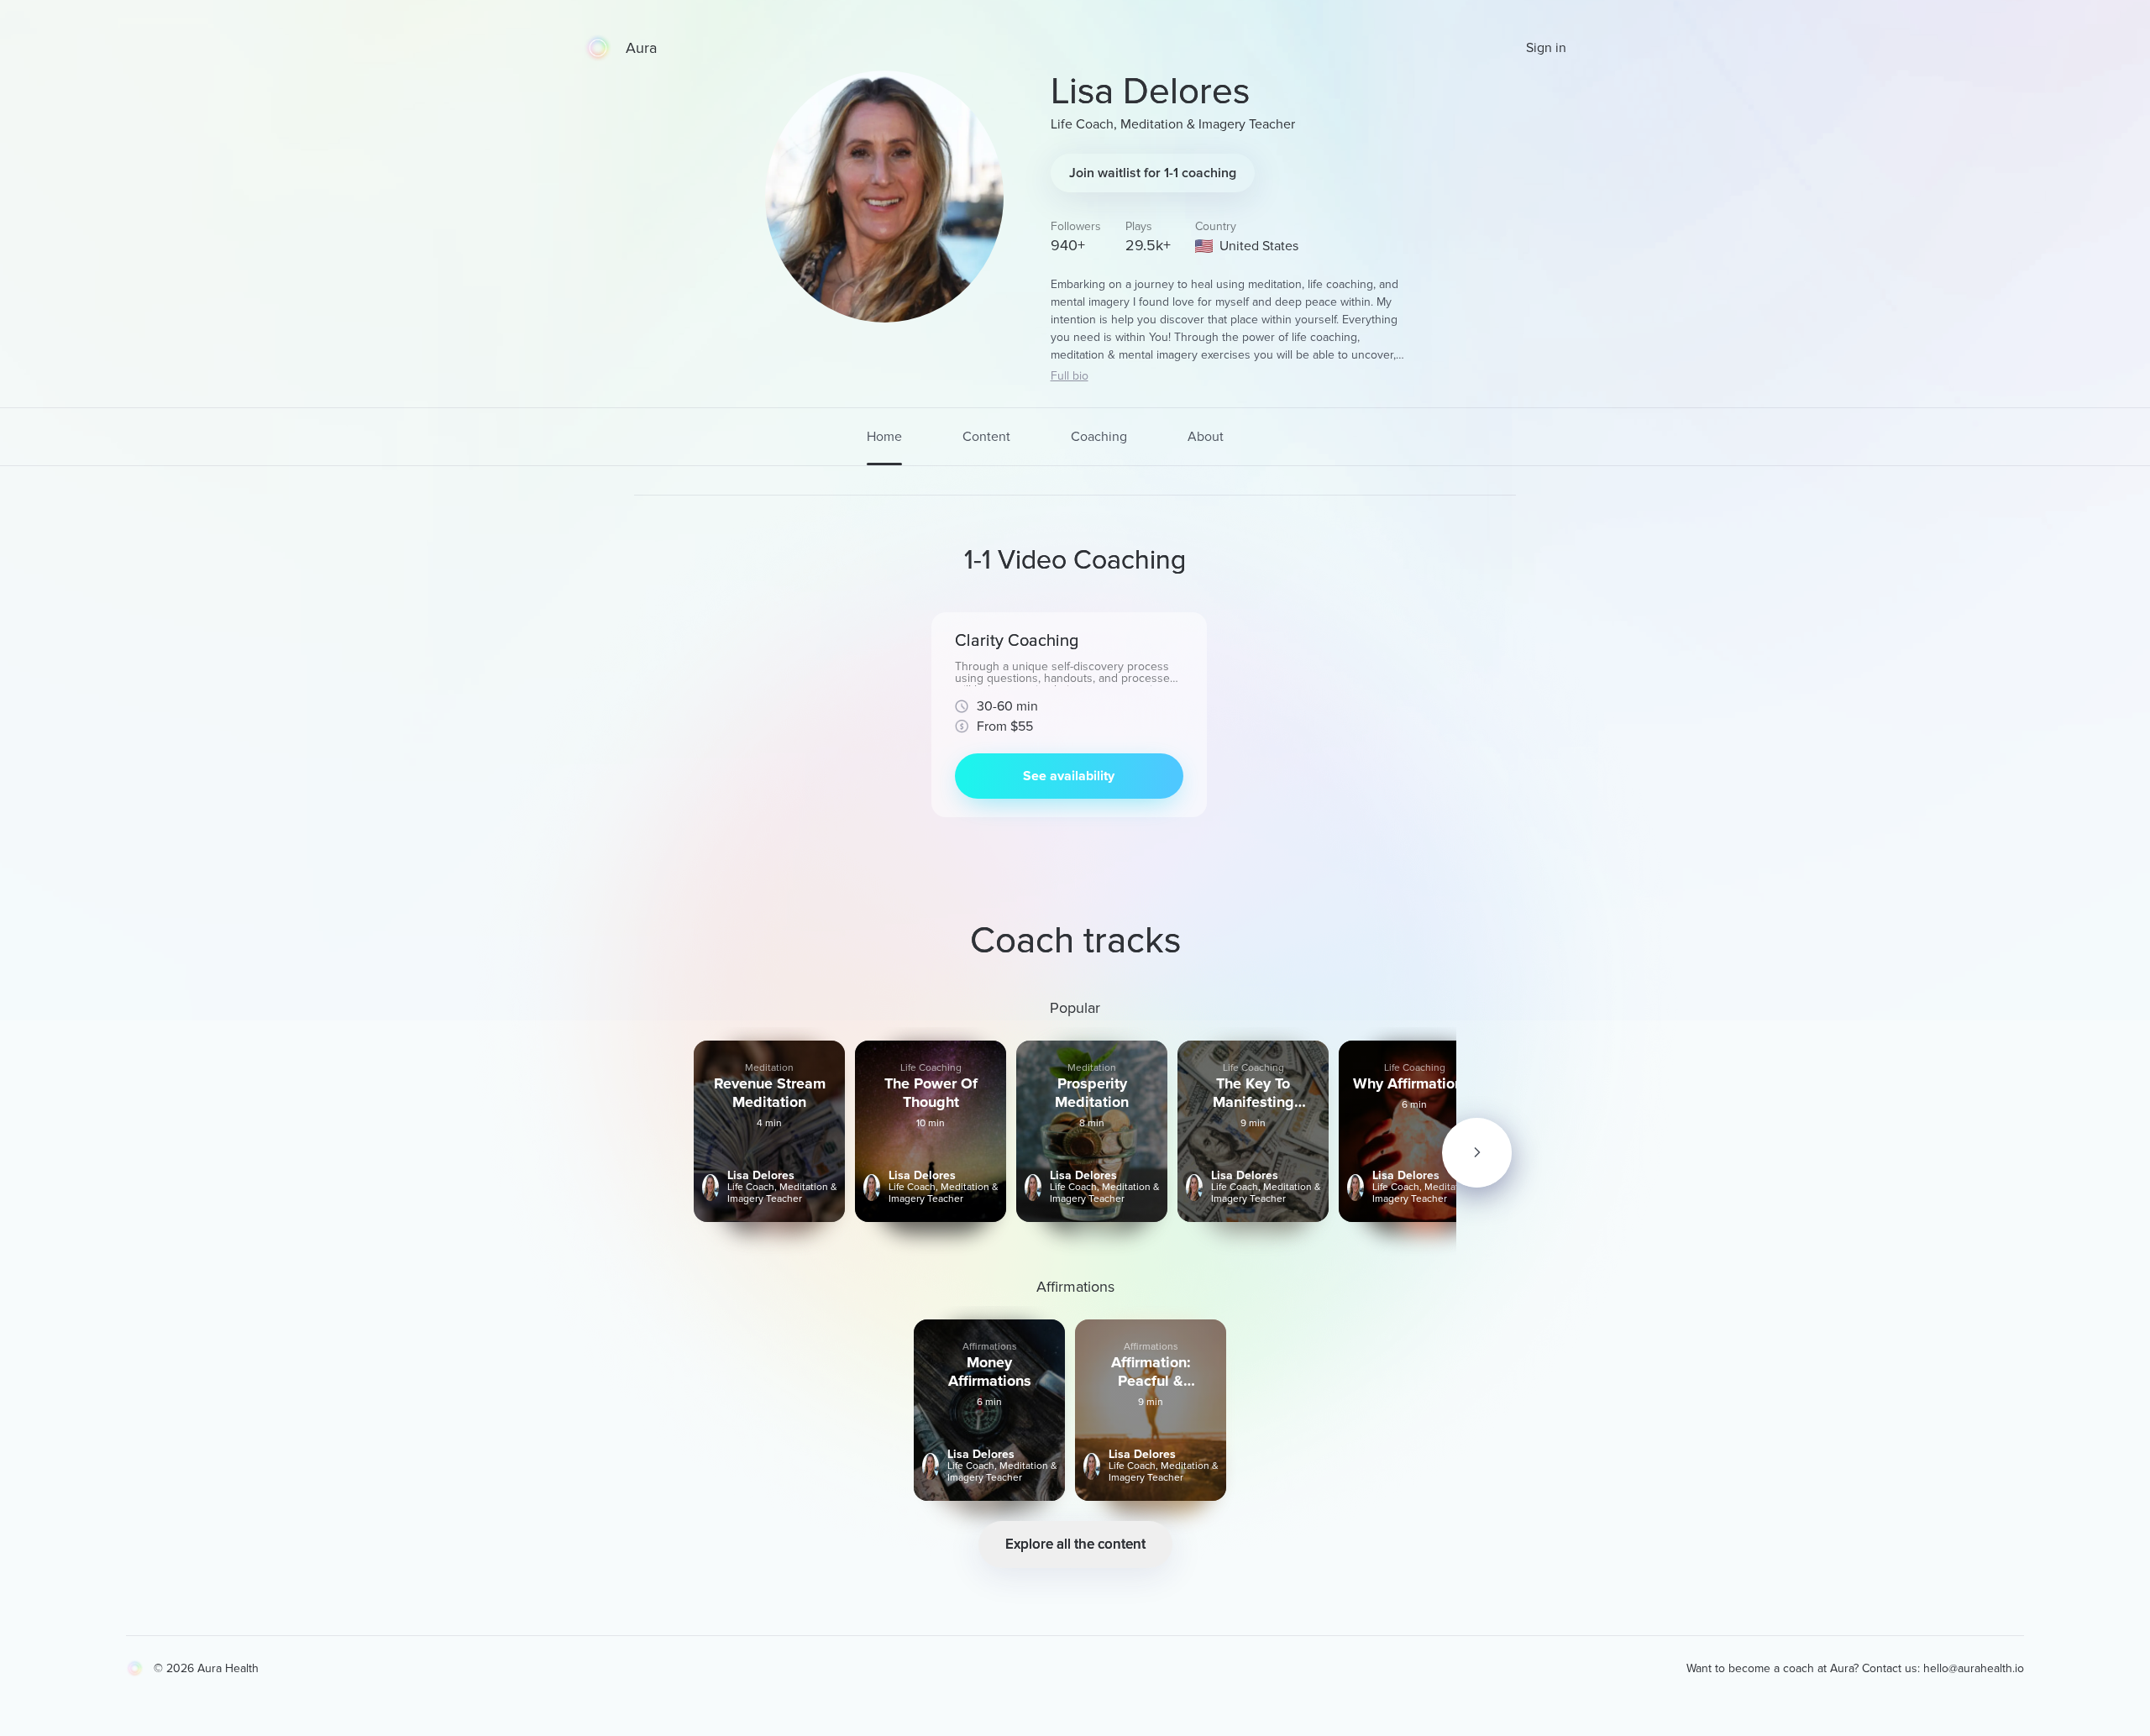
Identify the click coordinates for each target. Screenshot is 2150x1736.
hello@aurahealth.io (1974, 1668)
